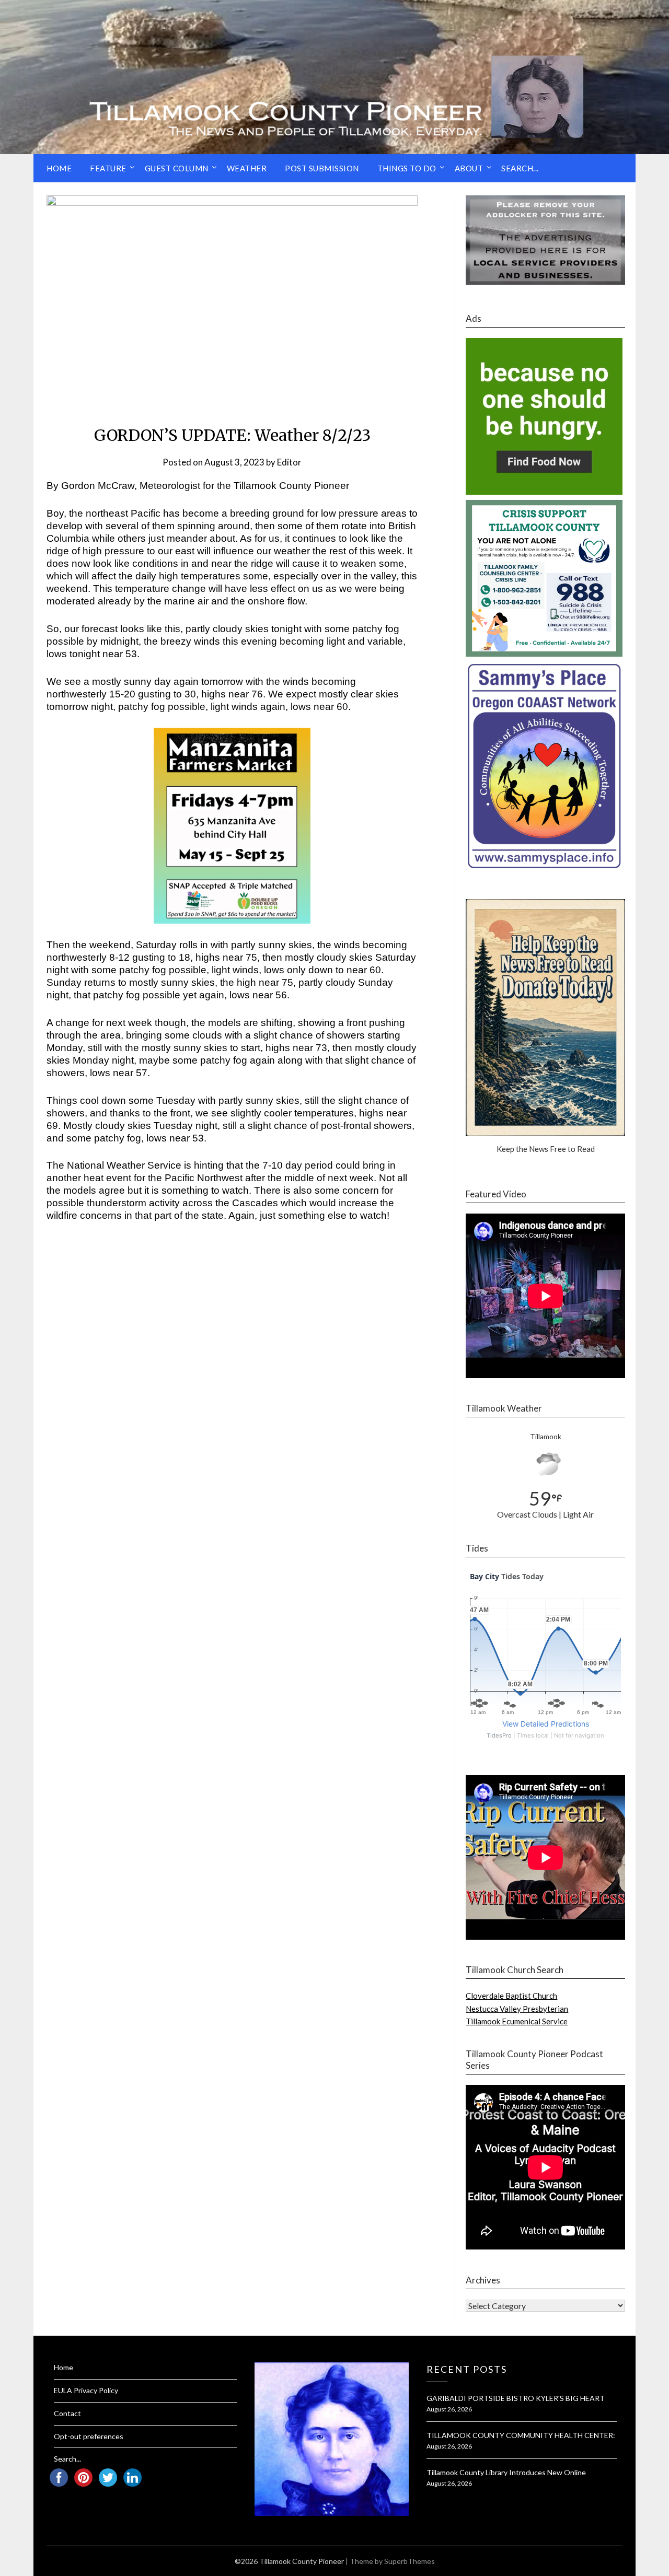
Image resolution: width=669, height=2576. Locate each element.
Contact (67, 2413)
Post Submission (322, 168)
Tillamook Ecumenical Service (517, 2021)
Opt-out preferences (89, 2436)
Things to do (407, 168)
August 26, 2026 (449, 2409)
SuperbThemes (410, 2561)
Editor (289, 462)
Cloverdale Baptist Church (511, 1996)
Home (59, 168)
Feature (108, 168)
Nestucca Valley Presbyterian (517, 2009)
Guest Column (177, 168)
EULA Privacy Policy (86, 2390)
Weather (247, 168)
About (469, 168)
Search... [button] (520, 168)
